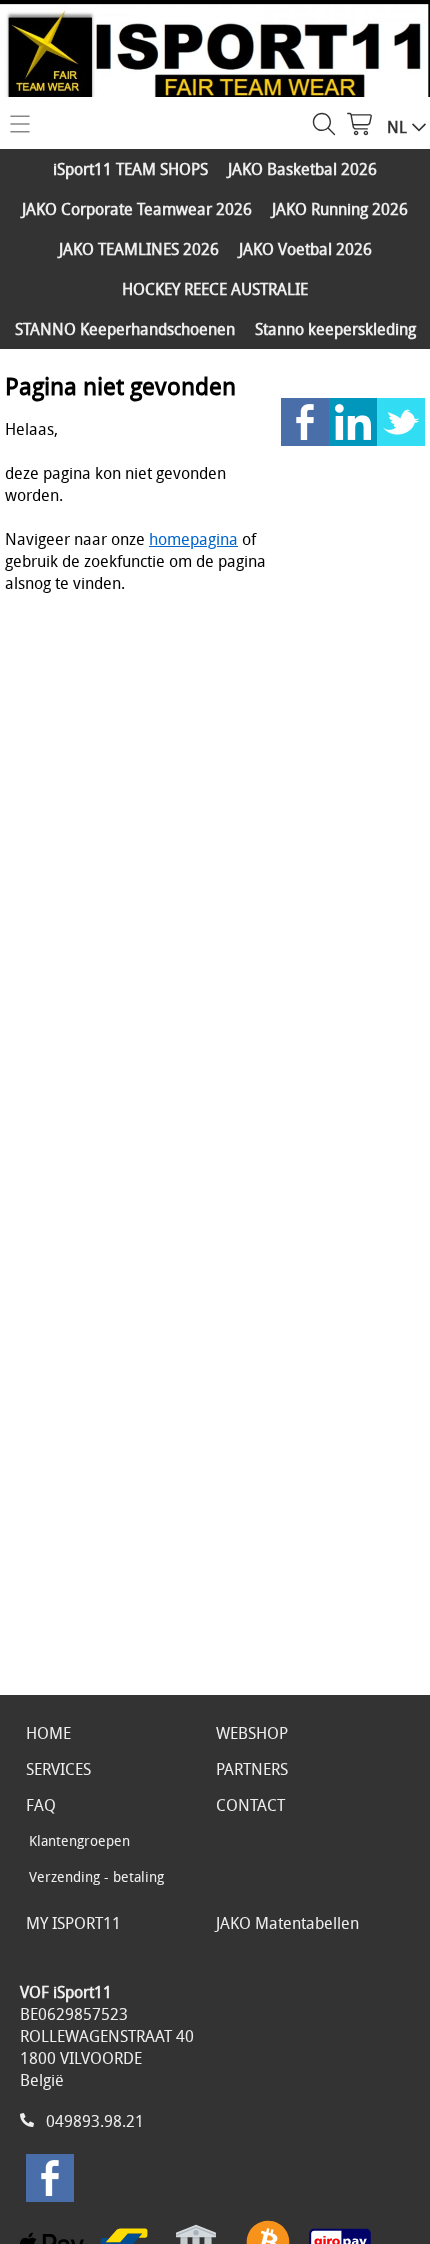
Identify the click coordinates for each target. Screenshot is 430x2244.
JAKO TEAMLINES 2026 (139, 249)
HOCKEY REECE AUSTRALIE (215, 289)
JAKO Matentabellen (287, 1923)
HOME (48, 1733)
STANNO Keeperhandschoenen (125, 329)
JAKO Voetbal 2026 (305, 249)
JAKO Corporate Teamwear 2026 (137, 209)
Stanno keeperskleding (335, 329)
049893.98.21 (95, 2121)
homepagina (193, 539)
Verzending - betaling (96, 1876)
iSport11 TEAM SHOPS (130, 169)
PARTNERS (252, 1769)
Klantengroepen (79, 1840)
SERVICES (58, 1769)
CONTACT (250, 1805)
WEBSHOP (252, 1733)
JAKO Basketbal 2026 (302, 169)
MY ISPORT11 (73, 1923)
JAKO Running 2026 (340, 209)
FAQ (41, 1805)
